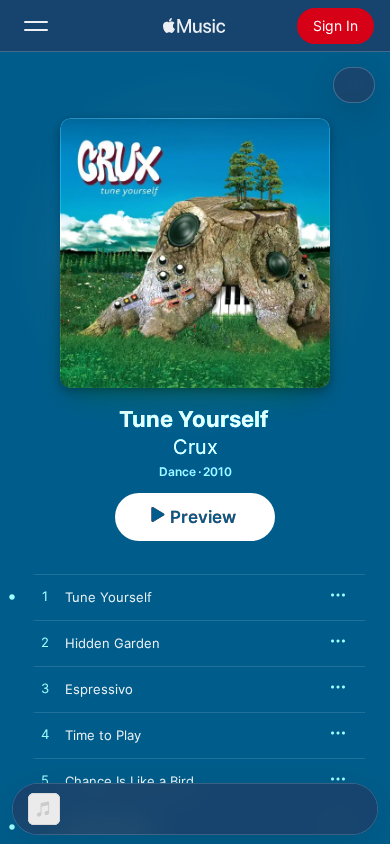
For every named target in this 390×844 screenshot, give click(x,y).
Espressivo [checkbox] (99, 689)
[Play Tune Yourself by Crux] (45, 597)
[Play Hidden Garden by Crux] (45, 643)
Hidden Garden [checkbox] (112, 643)
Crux (195, 447)
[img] (194, 26)
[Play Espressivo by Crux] (45, 689)
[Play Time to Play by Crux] (45, 735)
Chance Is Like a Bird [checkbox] (129, 781)
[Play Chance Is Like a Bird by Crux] (45, 781)
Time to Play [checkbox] (103, 735)
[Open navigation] (36, 26)
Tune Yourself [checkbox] (108, 597)
